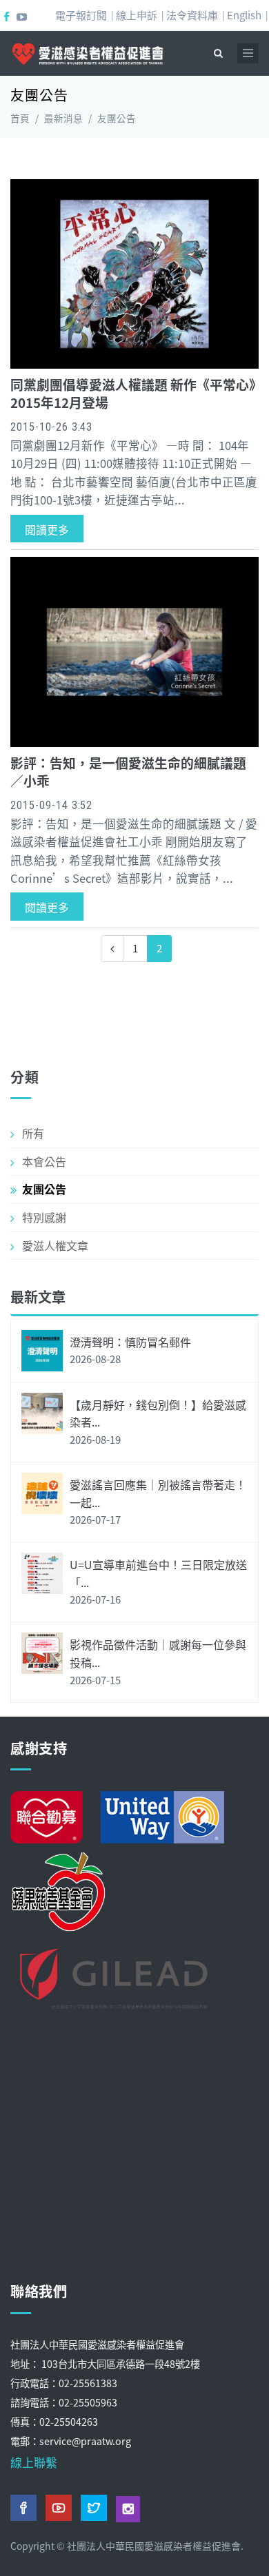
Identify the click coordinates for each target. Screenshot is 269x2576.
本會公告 (44, 1161)
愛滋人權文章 (55, 1245)
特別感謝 (44, 1217)
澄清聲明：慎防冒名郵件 (130, 1342)
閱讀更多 (47, 529)
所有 (33, 1133)
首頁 (20, 118)
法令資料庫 (192, 15)
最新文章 (38, 1297)
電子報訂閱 (81, 15)
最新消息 (63, 118)
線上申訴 (137, 15)
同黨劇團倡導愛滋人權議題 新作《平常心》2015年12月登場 (133, 393)
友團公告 (44, 1189)
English (244, 15)
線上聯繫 (34, 2462)
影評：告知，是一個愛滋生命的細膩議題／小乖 (128, 771)
